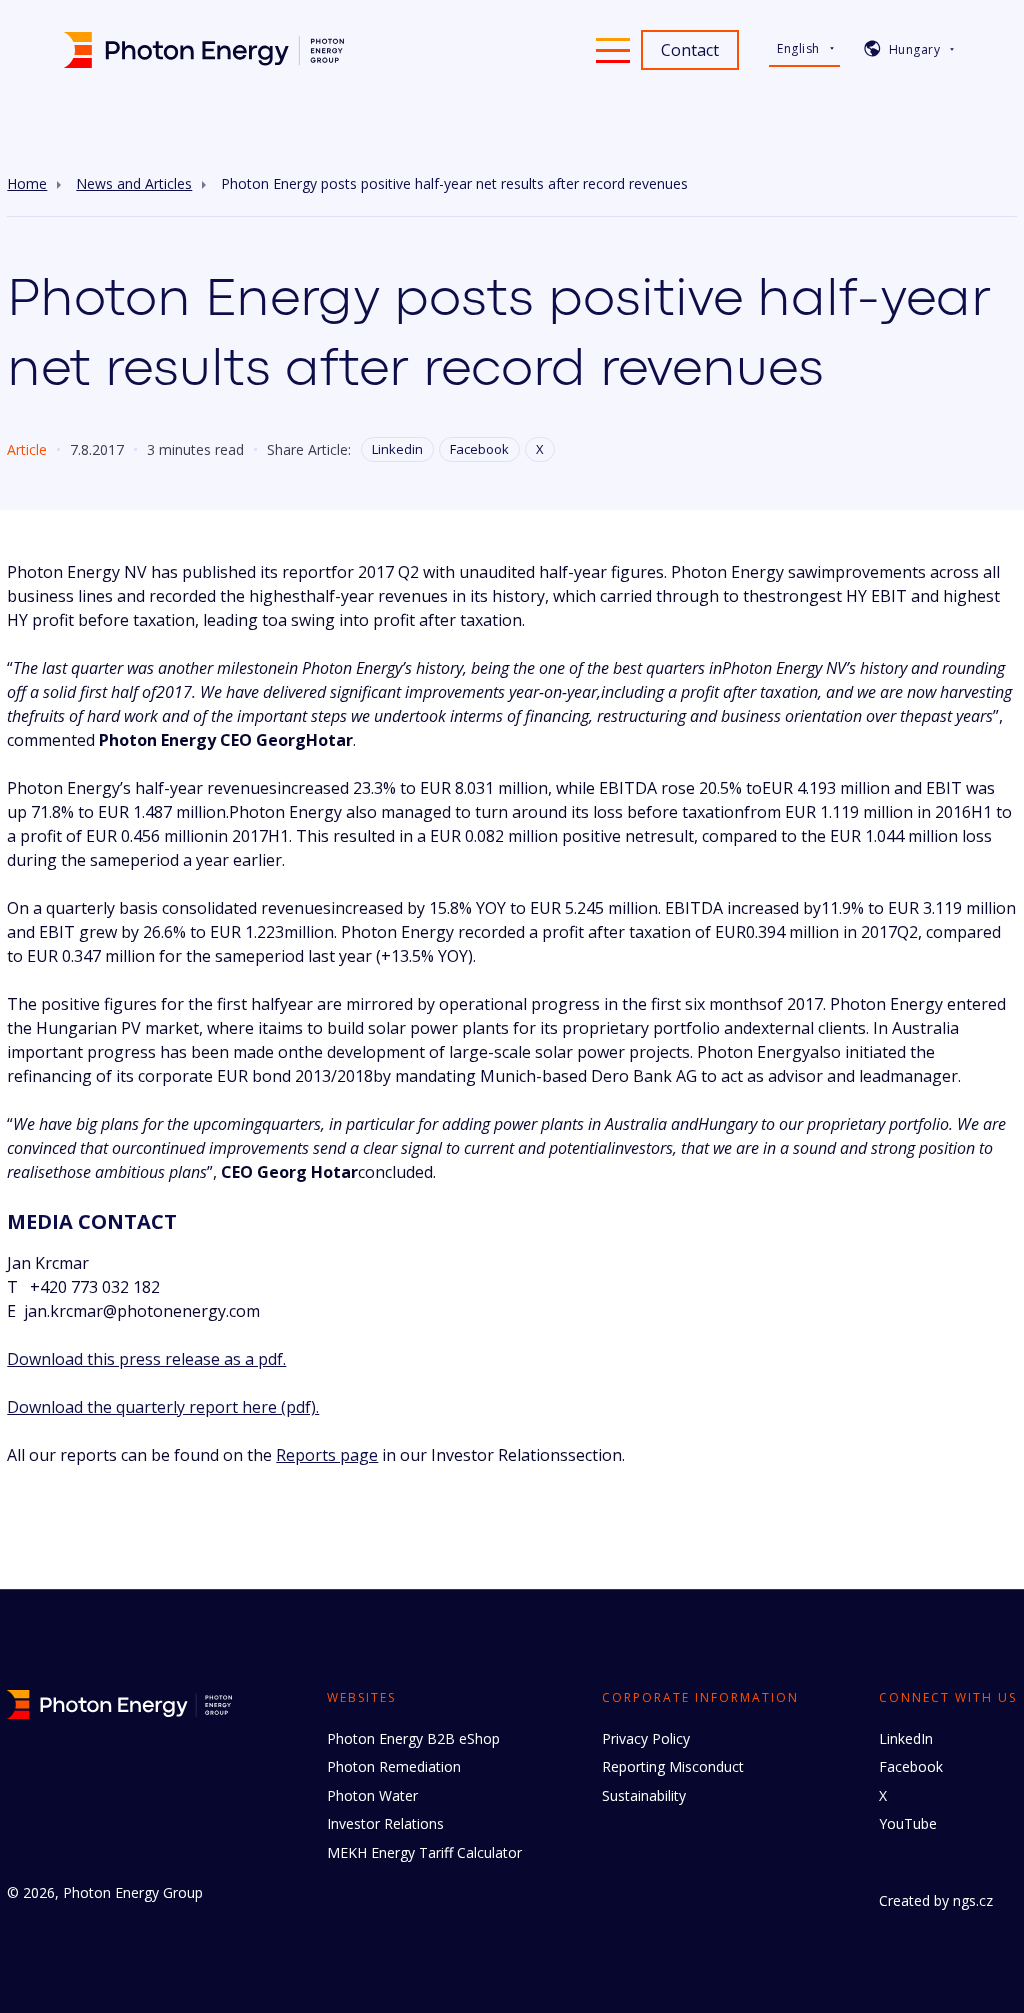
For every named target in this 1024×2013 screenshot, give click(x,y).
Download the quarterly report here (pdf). (163, 1407)
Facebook (479, 449)
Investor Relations (385, 1823)
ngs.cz (973, 1900)
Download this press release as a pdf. (146, 1359)
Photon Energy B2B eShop (413, 1738)
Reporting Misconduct (673, 1766)
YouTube (908, 1823)
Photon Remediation (394, 1766)
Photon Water (372, 1795)
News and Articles (134, 184)
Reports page (327, 1455)
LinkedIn (906, 1738)
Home (27, 184)
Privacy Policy (646, 1738)
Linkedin (397, 449)
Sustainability (644, 1795)
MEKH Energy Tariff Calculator (424, 1852)
